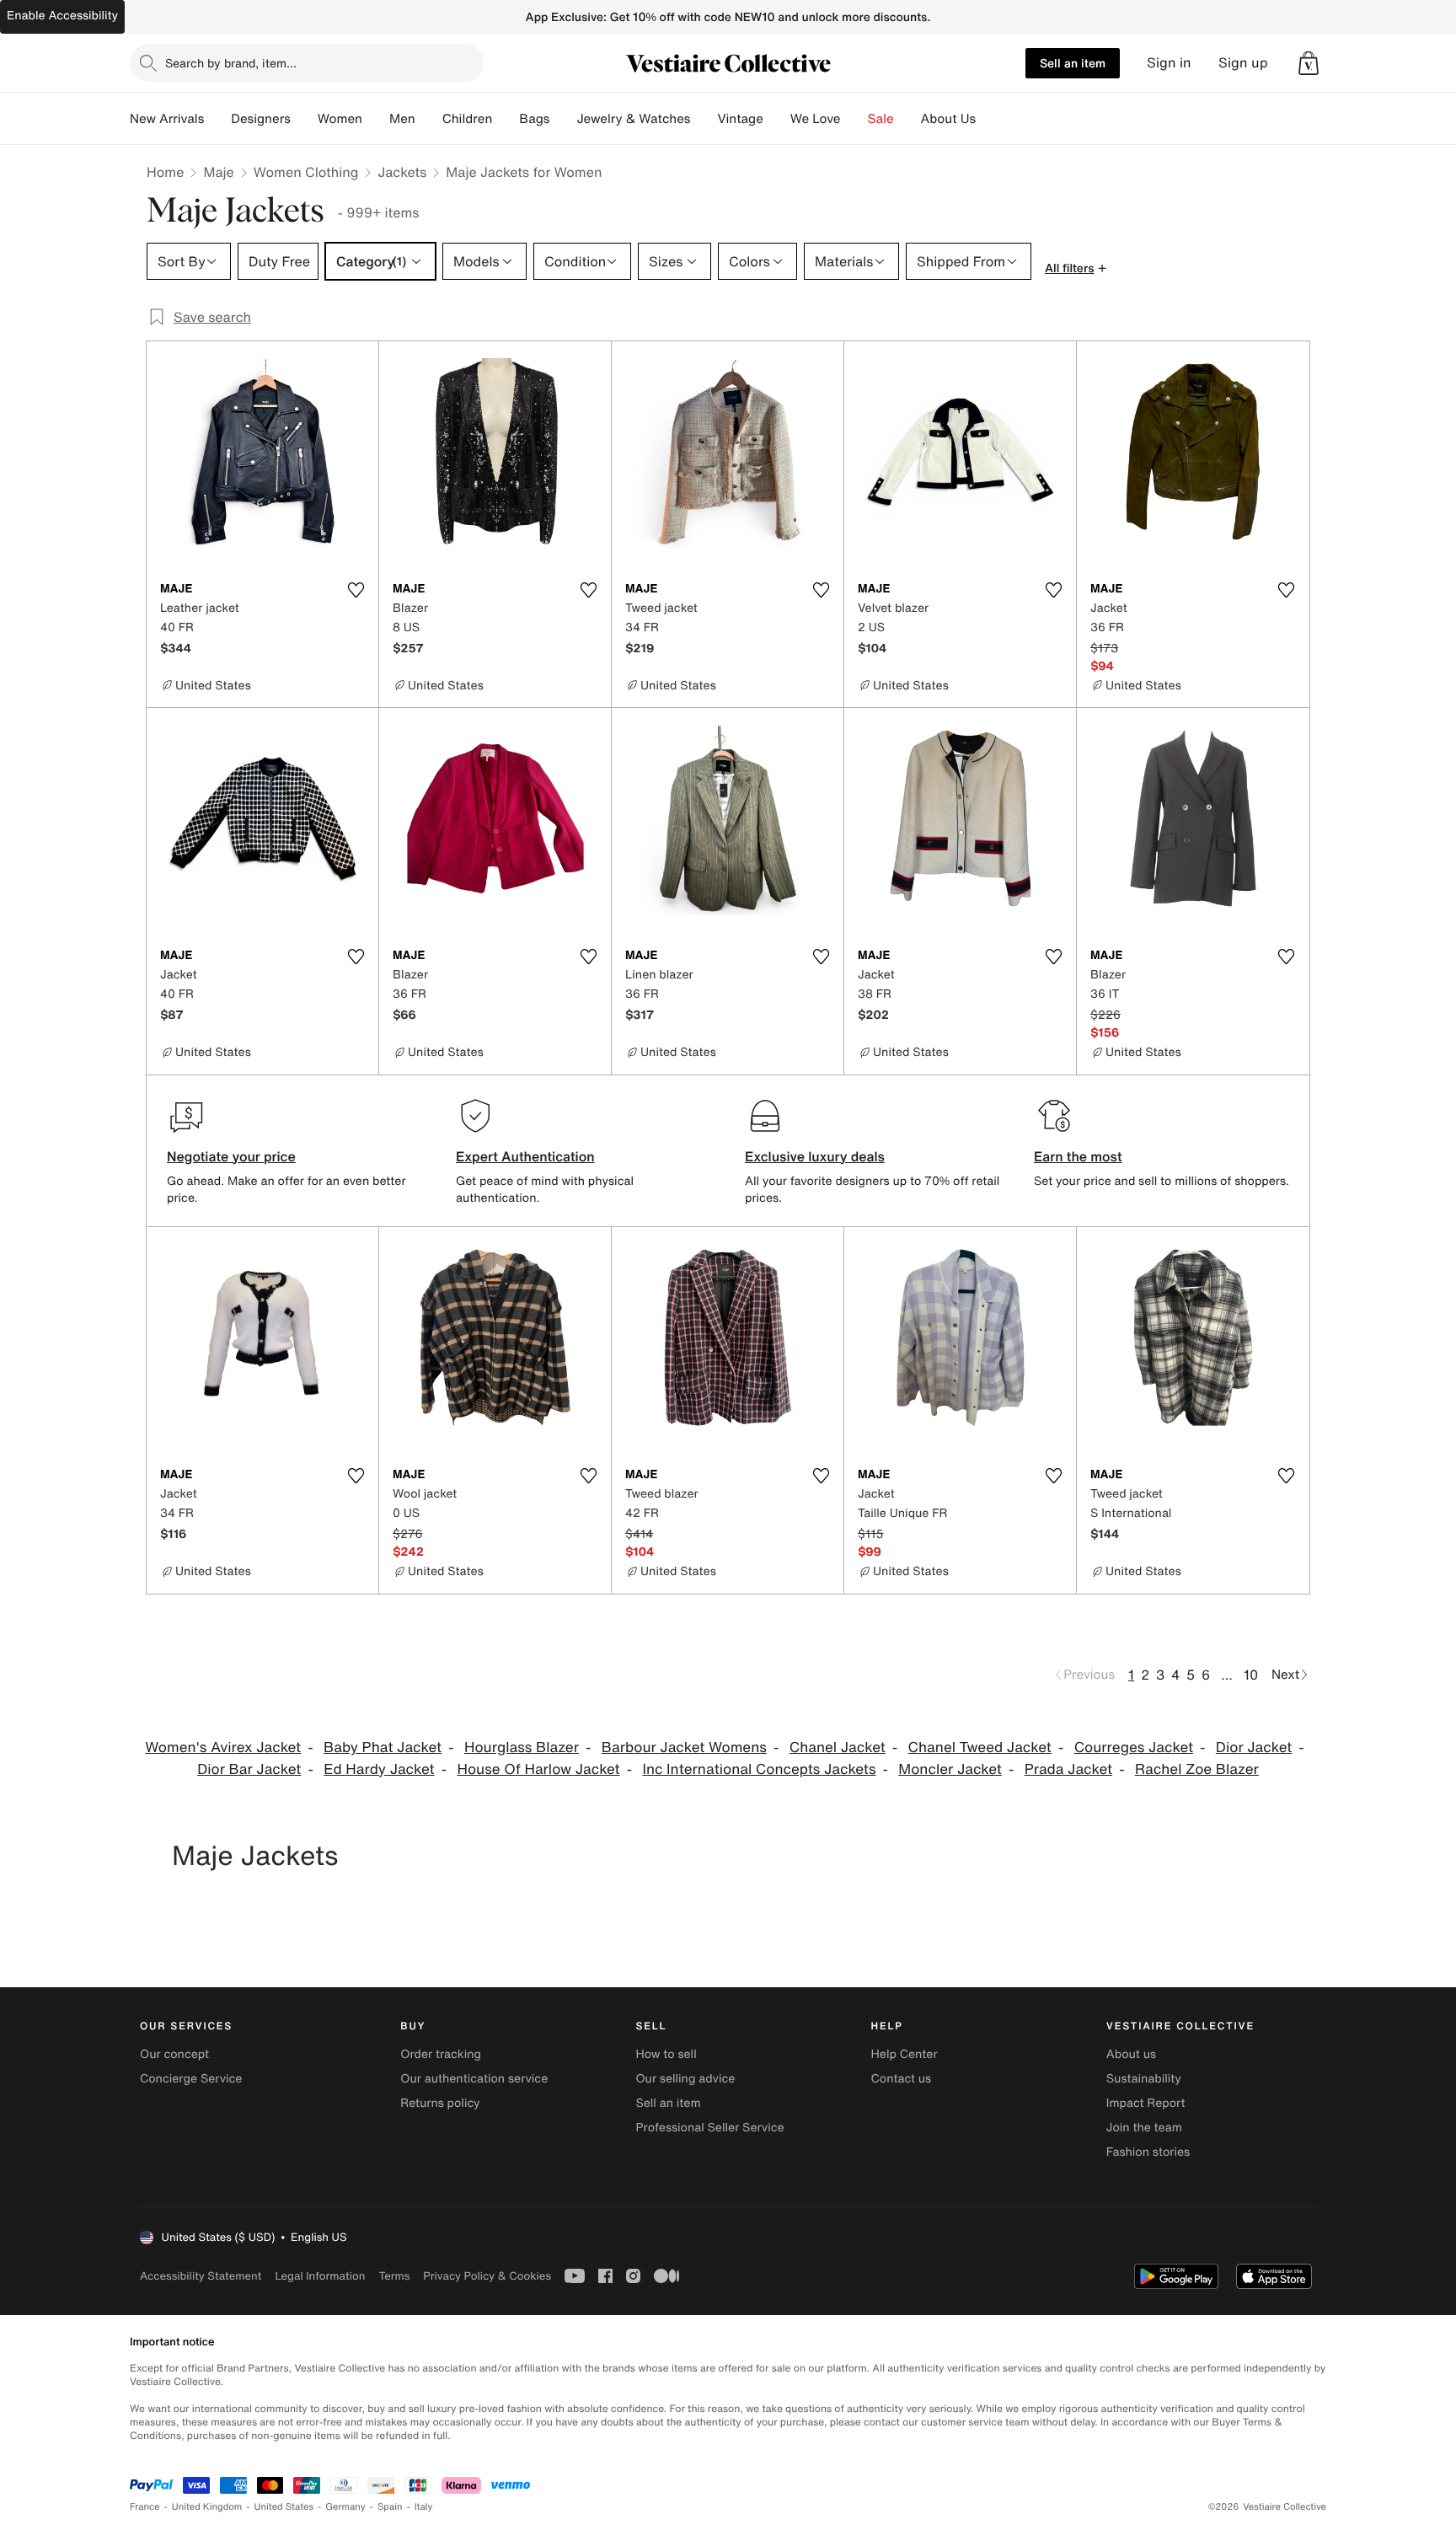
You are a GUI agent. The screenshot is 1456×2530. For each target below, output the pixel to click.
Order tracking (441, 2054)
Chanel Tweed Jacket (980, 1747)
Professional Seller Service (709, 2128)
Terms (394, 2276)
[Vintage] (777, 119)
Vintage (740, 119)
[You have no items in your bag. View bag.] (1309, 63)
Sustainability (1144, 2079)
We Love (816, 119)
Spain (390, 2507)
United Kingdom (207, 2507)
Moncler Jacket (950, 1769)
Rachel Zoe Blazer (1197, 1769)
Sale (881, 119)
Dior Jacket (1254, 1747)
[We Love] (854, 119)
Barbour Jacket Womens (684, 1747)
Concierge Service (191, 2079)
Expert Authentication (525, 1156)
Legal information (320, 2276)
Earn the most (1078, 1156)
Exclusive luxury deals (815, 1156)
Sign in (1169, 63)
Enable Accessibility (62, 16)
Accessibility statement (201, 2276)
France (145, 2507)
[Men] (429, 119)
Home (165, 172)
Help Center (905, 2054)
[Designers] (304, 119)
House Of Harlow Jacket (538, 1769)
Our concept (174, 2054)
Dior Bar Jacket (249, 1769)
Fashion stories (1148, 2152)
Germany (345, 2507)
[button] (1309, 63)
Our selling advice (685, 2079)
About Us (948, 119)
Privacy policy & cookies (487, 2276)
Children (468, 119)
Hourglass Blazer (522, 1747)
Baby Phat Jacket (383, 1747)
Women (340, 119)
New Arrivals (167, 119)
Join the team (1144, 2128)
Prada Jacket (1068, 1769)
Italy (424, 2507)
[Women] (376, 119)
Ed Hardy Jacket (379, 1769)
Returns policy (440, 2103)
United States (284, 2507)
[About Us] (989, 119)
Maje (218, 172)
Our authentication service (474, 2079)
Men (402, 119)
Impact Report (1146, 2103)
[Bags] (563, 119)
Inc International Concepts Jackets (759, 1769)
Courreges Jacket (1134, 1747)
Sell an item (1073, 63)
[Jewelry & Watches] (704, 119)
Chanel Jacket (838, 1747)
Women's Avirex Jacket (223, 1747)
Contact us (902, 2079)
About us (1131, 2054)
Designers (261, 119)
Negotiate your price (231, 1156)
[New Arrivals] (217, 119)
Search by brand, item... (231, 63)
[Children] (506, 119)
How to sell (666, 2054)
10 (1251, 1675)
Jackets (402, 172)
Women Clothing (306, 172)
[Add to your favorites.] (356, 590)
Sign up (1243, 63)
